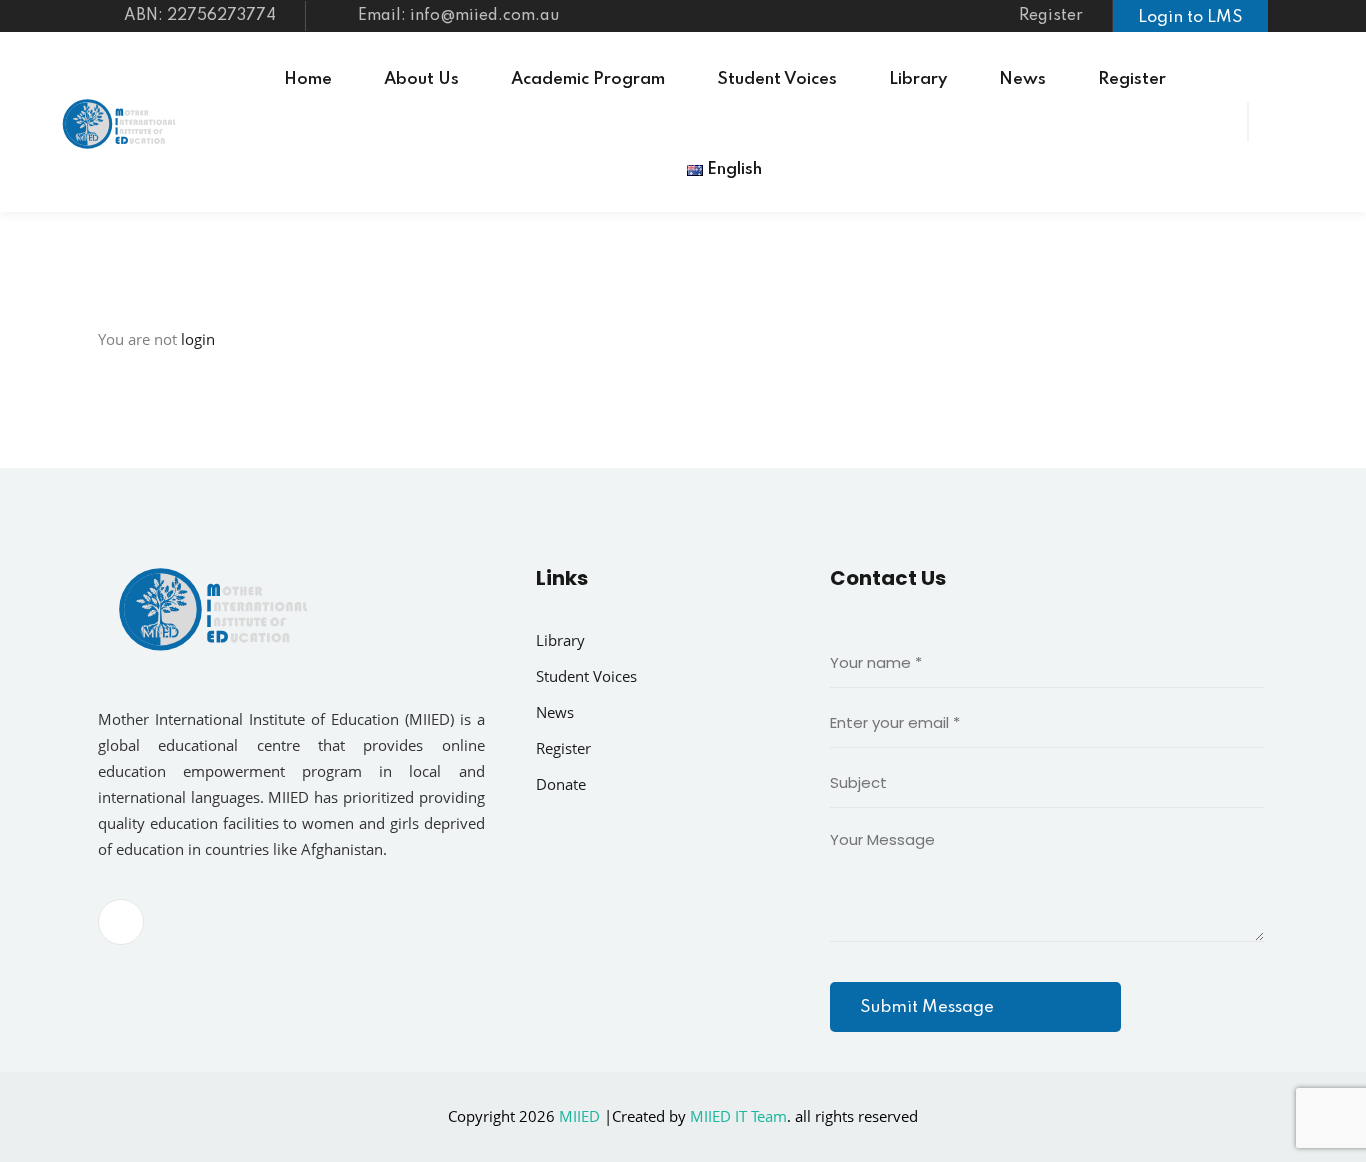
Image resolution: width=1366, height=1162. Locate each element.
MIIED (579, 1116)
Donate (561, 784)
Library (918, 79)
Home (308, 79)
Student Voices (777, 79)
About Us (421, 79)
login (198, 339)
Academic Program (588, 79)
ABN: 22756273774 (198, 16)
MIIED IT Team (738, 1116)
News (1022, 79)
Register (1051, 16)
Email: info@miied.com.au (458, 16)
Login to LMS (1190, 17)
